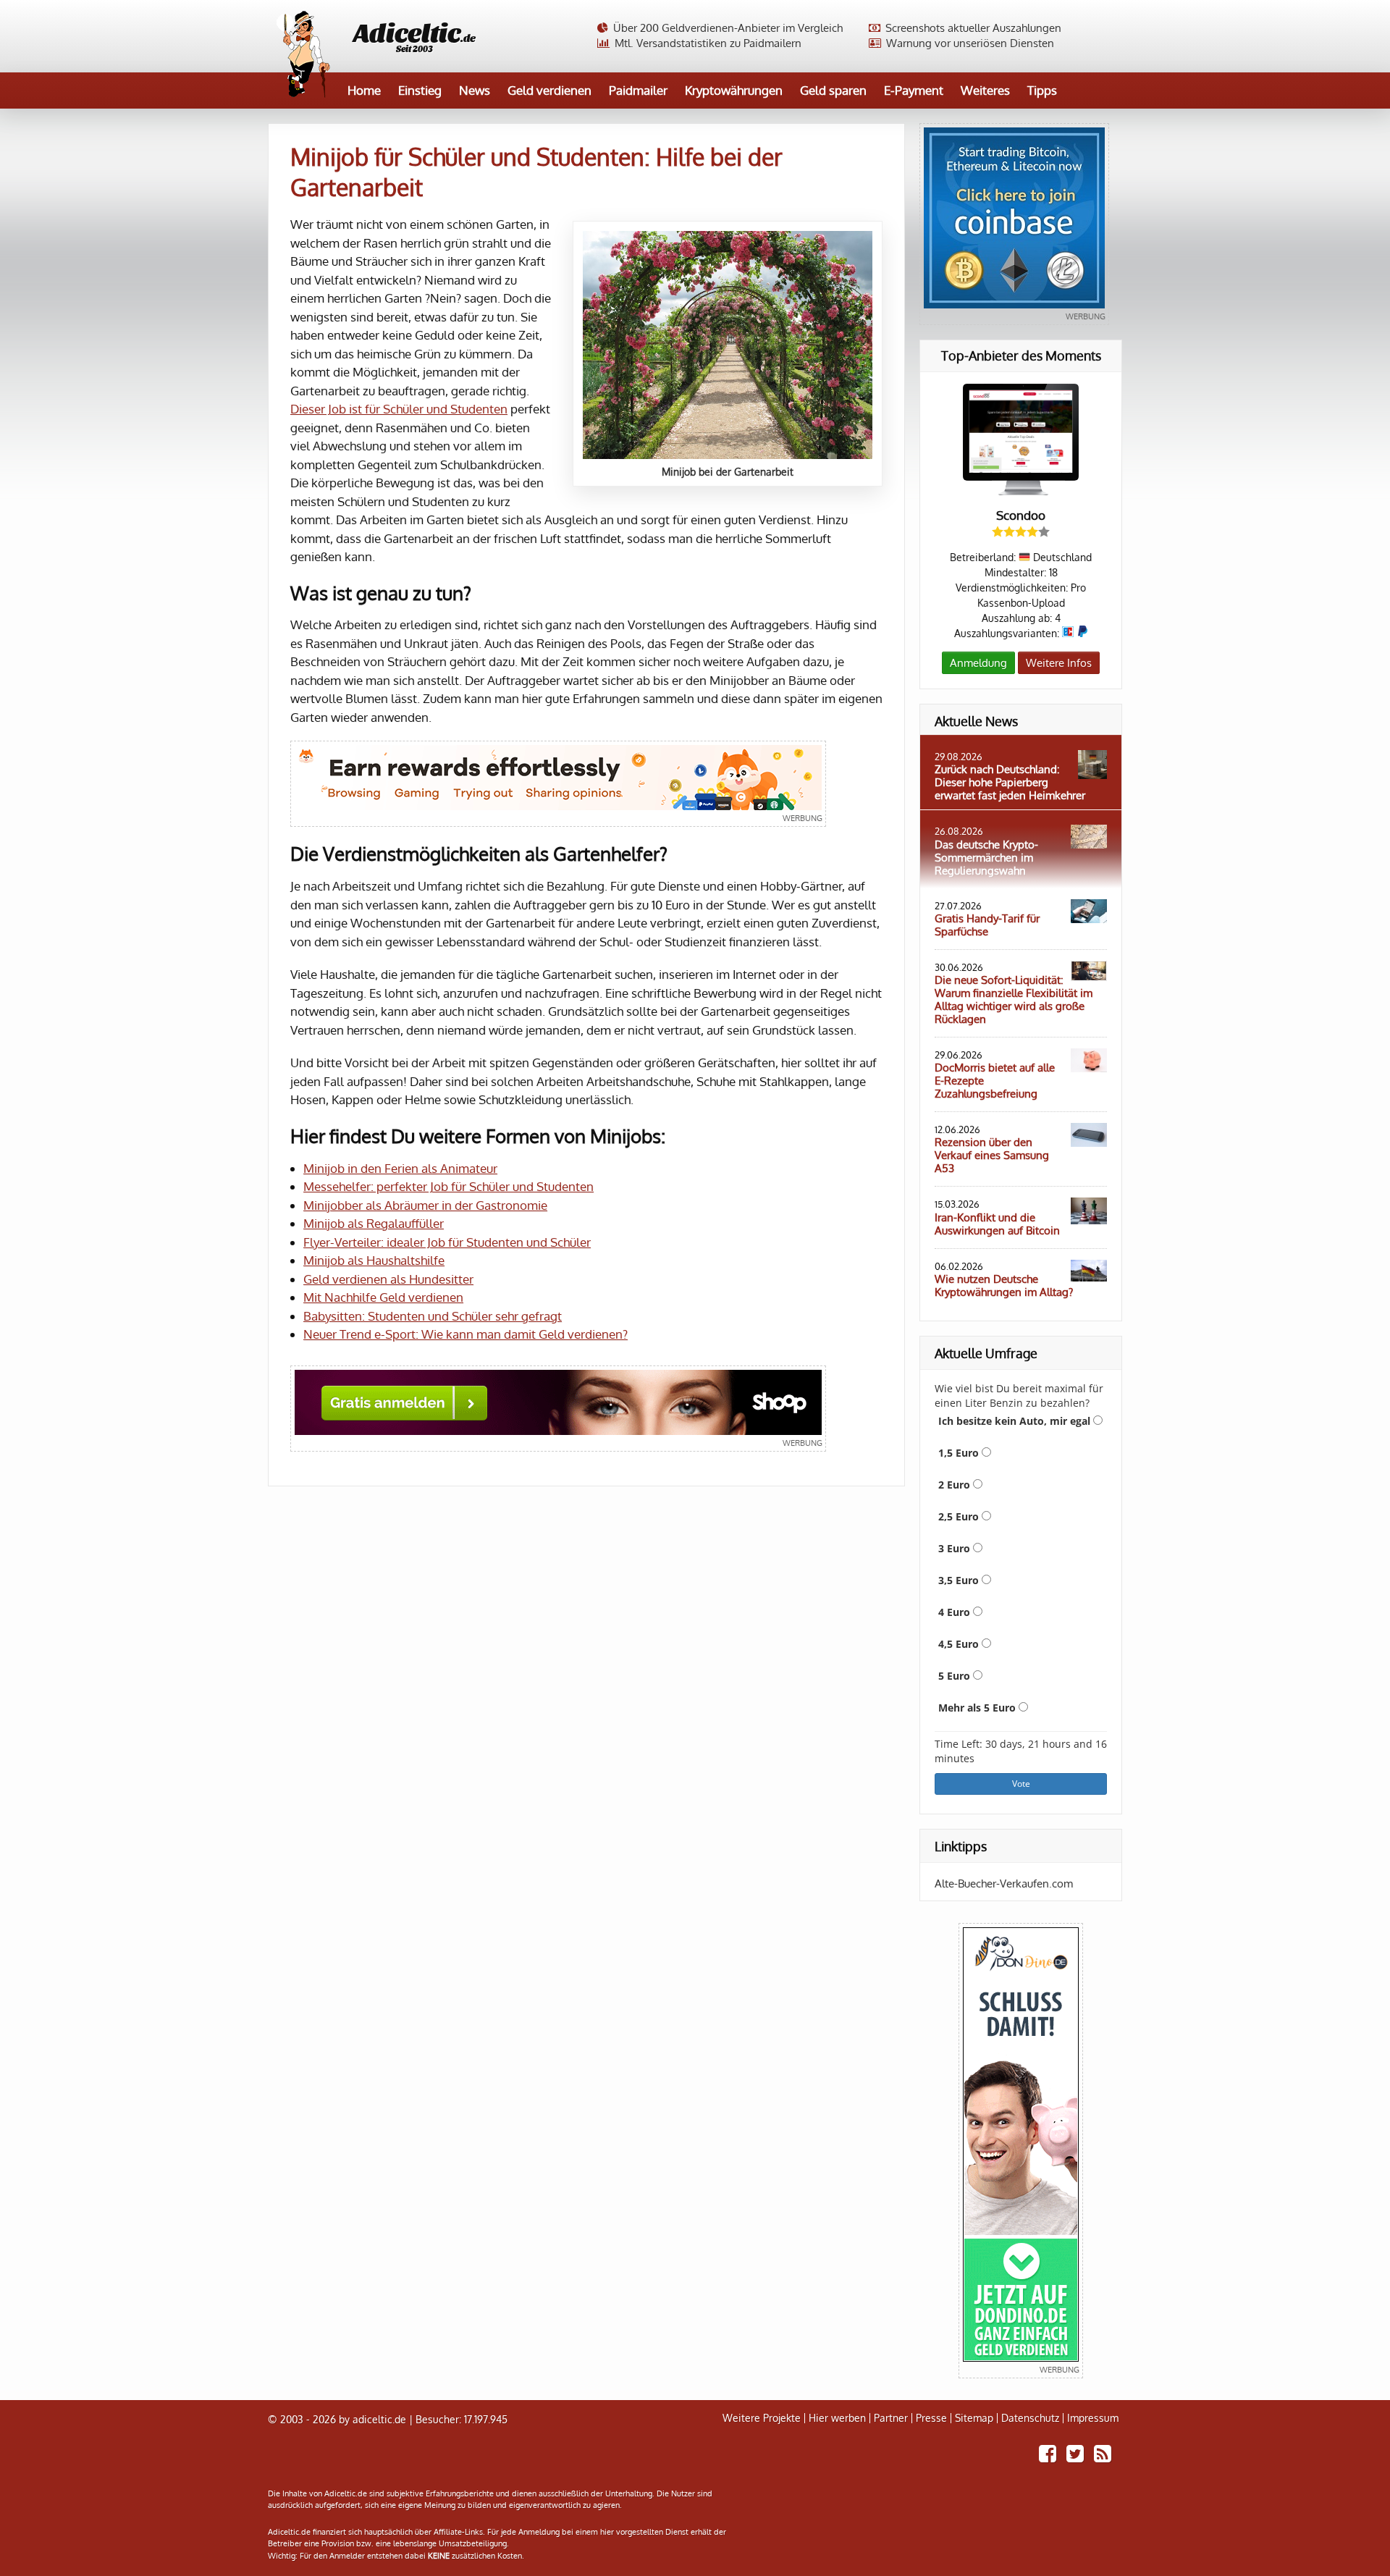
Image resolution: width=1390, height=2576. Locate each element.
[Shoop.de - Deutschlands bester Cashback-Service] (558, 1409)
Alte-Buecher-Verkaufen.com (1004, 1883)
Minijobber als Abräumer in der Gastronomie (425, 1205)
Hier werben (837, 2418)
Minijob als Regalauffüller (374, 1223)
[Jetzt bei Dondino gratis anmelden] (1021, 2151)
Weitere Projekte (762, 2418)
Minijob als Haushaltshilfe (374, 1260)
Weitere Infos (1059, 663)
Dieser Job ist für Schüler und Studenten (399, 409)
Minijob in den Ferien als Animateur (400, 1168)
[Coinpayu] (558, 784)
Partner (891, 2418)
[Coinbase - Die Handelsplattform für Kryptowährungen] (1014, 224)
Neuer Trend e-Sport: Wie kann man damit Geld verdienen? (466, 1334)
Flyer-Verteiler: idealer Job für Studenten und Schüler (447, 1242)
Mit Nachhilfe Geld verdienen (383, 1297)
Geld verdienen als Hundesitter (388, 1279)
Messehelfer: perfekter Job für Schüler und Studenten (448, 1186)
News (475, 90)
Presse (931, 2418)
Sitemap (974, 2418)
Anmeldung (978, 663)
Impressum (1093, 2418)
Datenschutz (1030, 2418)
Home (364, 90)
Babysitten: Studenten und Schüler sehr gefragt (433, 1316)
